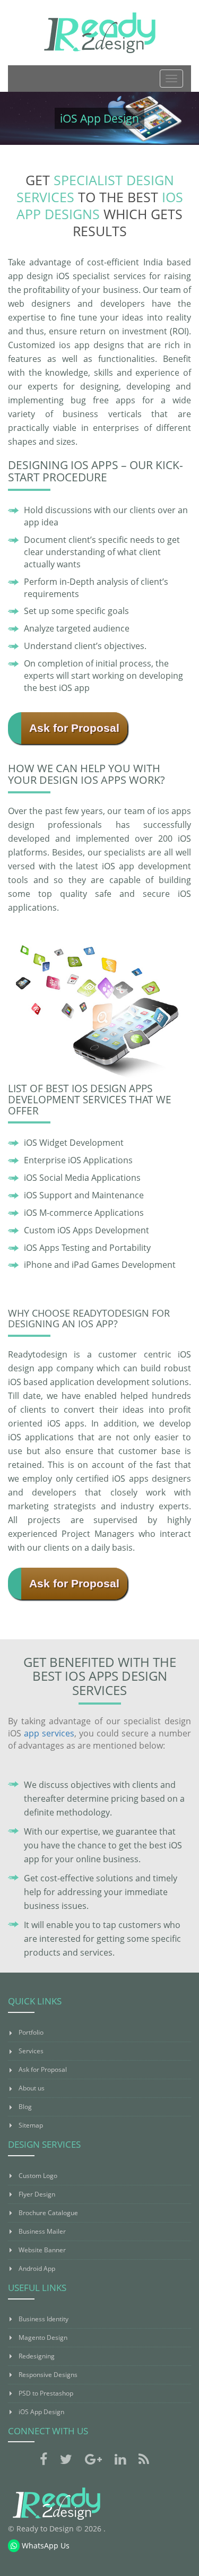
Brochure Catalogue (48, 2213)
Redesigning (37, 2356)
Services (31, 2051)
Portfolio (31, 2032)
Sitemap (31, 2125)
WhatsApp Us (45, 2545)
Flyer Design (37, 2194)
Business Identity (44, 2319)
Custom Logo (38, 2176)
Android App (37, 2268)
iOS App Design (41, 2412)
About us (32, 2088)
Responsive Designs (48, 2375)
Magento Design (43, 2337)
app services (49, 1733)
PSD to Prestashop (46, 2393)
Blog (25, 2107)
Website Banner (42, 2250)
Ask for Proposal (74, 728)
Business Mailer (42, 2231)
